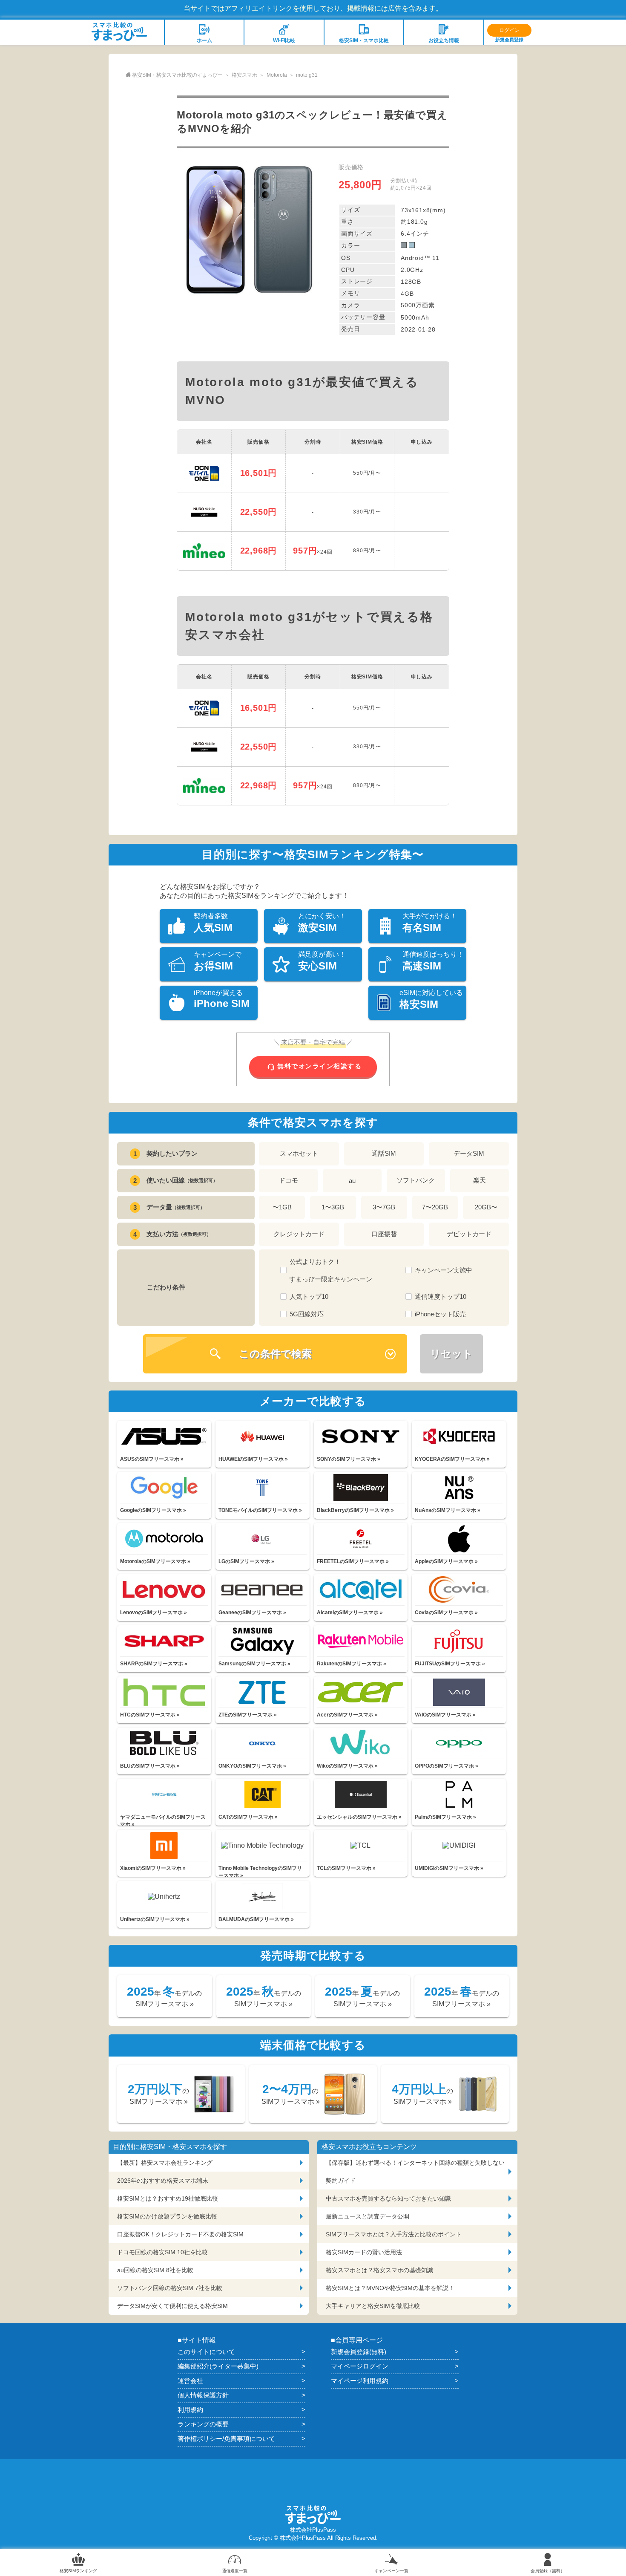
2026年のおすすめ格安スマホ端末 (163, 2181)
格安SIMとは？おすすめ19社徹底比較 (168, 2198)
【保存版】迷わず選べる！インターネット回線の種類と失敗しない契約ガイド (415, 2172)
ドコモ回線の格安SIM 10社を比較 (162, 2252)
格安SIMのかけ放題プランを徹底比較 (167, 2216)
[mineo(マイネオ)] (204, 551)
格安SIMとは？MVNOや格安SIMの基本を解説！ (390, 2288)
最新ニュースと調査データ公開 (368, 2216)
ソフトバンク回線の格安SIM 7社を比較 (170, 2288)
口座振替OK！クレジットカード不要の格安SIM (180, 2234)
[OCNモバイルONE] (204, 473)
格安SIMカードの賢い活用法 (364, 2252)
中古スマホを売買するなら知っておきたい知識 (388, 2198)
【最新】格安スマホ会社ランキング (165, 2163)
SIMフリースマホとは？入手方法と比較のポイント (394, 2234)
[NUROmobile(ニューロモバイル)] (204, 512)
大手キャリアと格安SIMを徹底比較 (373, 2306)
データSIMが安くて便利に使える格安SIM (172, 2306)
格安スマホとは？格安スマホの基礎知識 (379, 2270)
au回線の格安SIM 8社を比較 (155, 2270)
